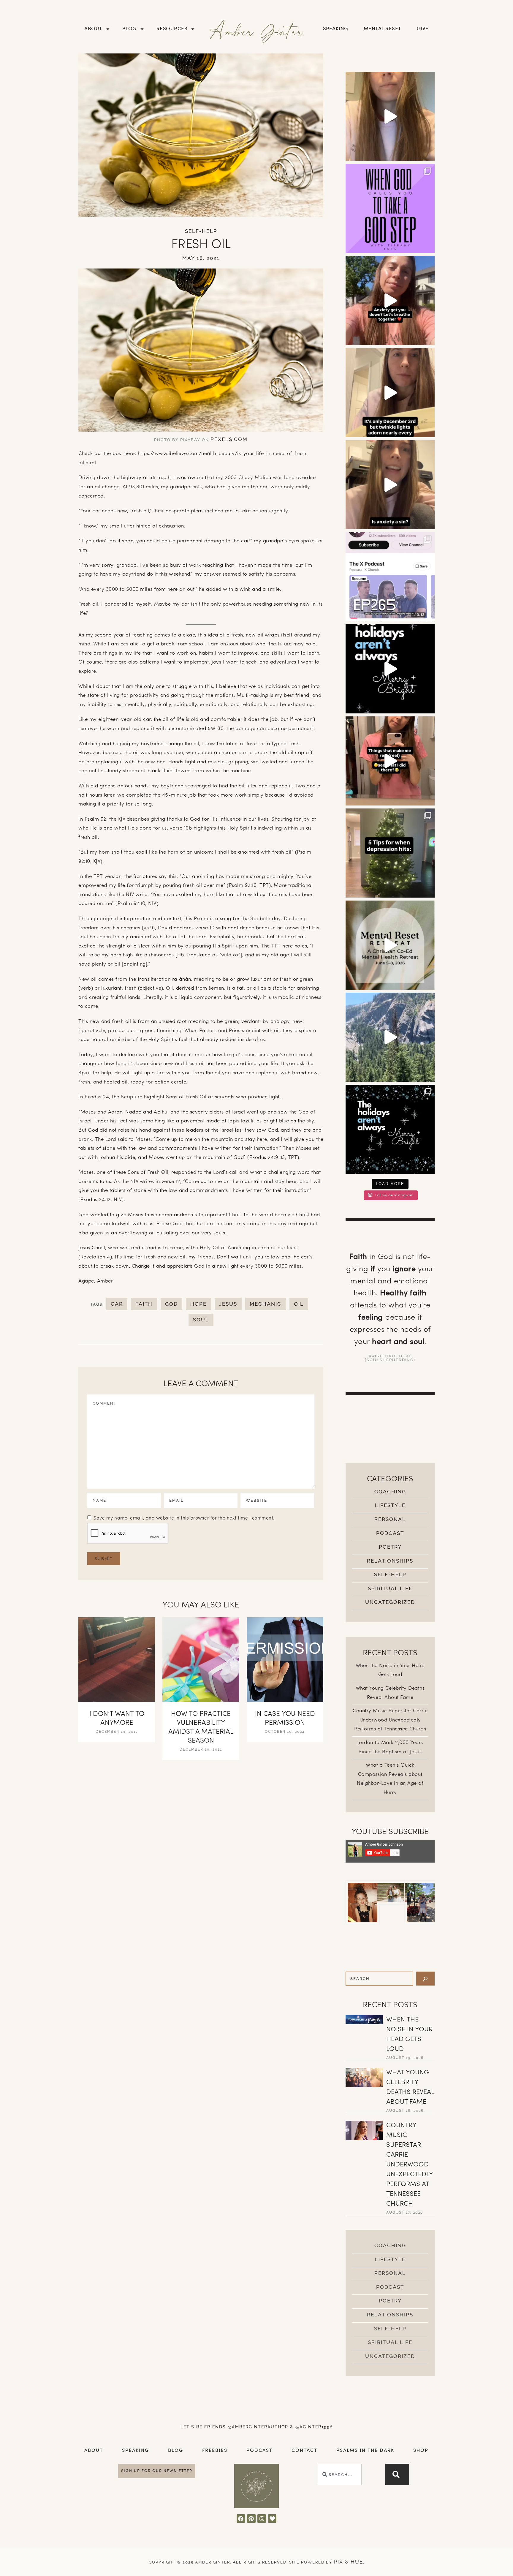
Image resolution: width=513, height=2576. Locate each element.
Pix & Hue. (349, 2562)
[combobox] (340, 2474)
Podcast (390, 1533)
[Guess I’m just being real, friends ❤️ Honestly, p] (390, 761)
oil (299, 1304)
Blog (129, 29)
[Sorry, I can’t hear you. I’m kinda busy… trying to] (390, 1037)
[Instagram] (262, 2519)
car (117, 1304)
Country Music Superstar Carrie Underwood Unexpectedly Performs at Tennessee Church (390, 1720)
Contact (304, 2451)
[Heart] (272, 2519)
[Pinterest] (251, 2519)
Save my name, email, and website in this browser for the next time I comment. (184, 1518)
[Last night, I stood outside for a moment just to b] (390, 669)
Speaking (336, 29)
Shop (421, 2451)
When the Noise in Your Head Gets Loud (409, 2035)
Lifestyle (390, 1505)
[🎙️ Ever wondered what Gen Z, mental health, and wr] (390, 577)
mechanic (266, 1304)
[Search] (425, 1979)
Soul (201, 1320)
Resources (172, 29)
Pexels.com (229, 439)
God (171, 1304)
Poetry (390, 1547)
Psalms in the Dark (365, 2451)
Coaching (390, 1492)
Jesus (228, 1304)
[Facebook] (241, 2519)
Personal (390, 1519)
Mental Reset (383, 29)
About (93, 29)
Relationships (390, 1561)
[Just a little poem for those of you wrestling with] (390, 393)
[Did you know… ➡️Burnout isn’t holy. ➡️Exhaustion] (390, 116)
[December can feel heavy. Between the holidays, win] (390, 1129)
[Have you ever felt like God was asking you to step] (390, 209)
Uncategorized (390, 1602)
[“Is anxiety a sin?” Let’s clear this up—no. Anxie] (390, 485)
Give (423, 29)
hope (198, 1304)
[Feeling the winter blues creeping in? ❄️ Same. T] (390, 853)
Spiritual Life (390, 1588)
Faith (144, 1304)
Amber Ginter (257, 31)
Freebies (215, 2451)
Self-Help (201, 231)
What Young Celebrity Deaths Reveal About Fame (410, 2087)
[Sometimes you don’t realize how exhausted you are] (390, 945)
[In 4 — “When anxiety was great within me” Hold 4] (390, 301)
